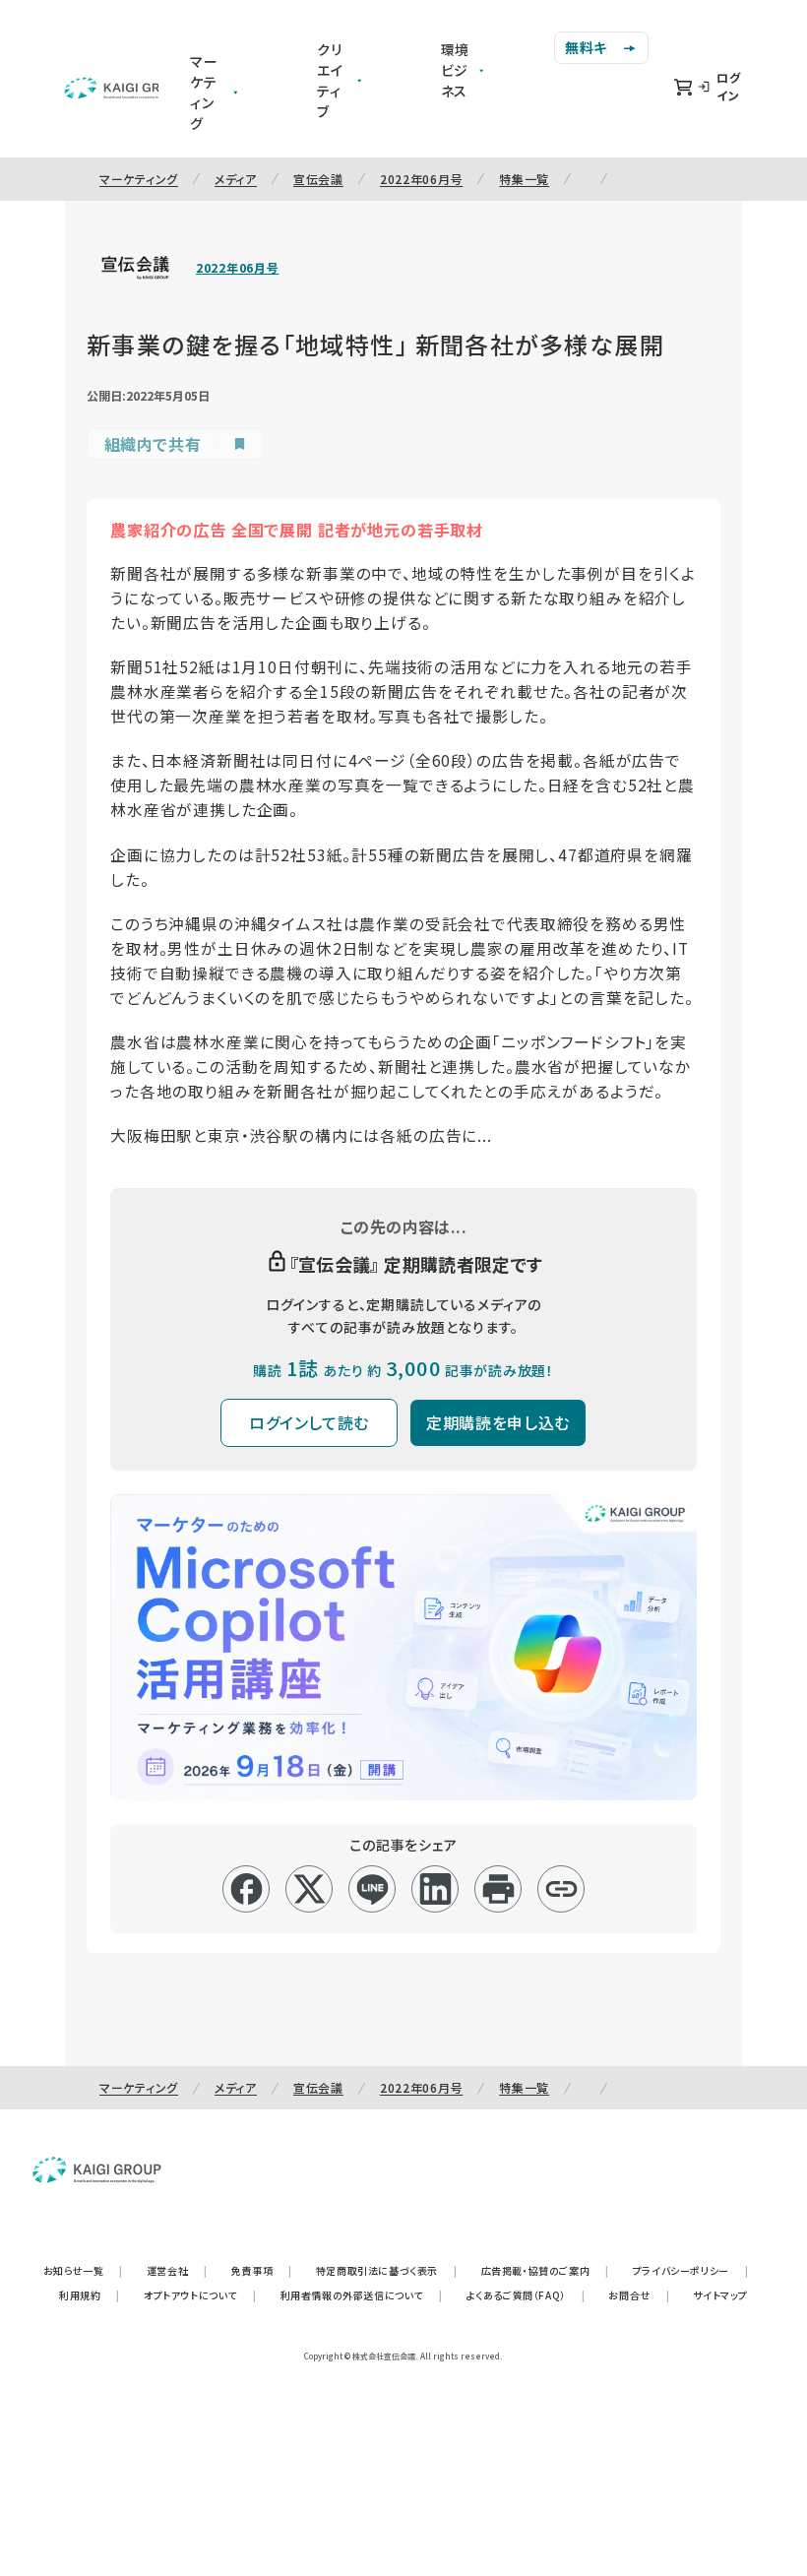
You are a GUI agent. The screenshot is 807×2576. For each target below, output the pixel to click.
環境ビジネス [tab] (456, 70)
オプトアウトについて (200, 2295)
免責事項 (262, 2270)
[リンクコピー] (561, 1889)
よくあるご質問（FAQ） (526, 2295)
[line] (372, 1889)
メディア (236, 179)
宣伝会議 (318, 179)
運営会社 (177, 2270)
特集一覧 (524, 179)
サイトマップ (720, 2295)
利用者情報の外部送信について (362, 2295)
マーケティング (139, 179)
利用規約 (90, 2295)
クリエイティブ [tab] (330, 80)
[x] (310, 1889)
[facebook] (247, 1889)
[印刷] (498, 1889)
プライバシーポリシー (691, 2270)
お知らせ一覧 (83, 2270)
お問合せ (639, 2295)
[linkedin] (435, 1889)
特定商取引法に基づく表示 (387, 2270)
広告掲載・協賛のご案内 (545, 2270)
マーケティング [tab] (204, 92)
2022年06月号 (421, 179)
